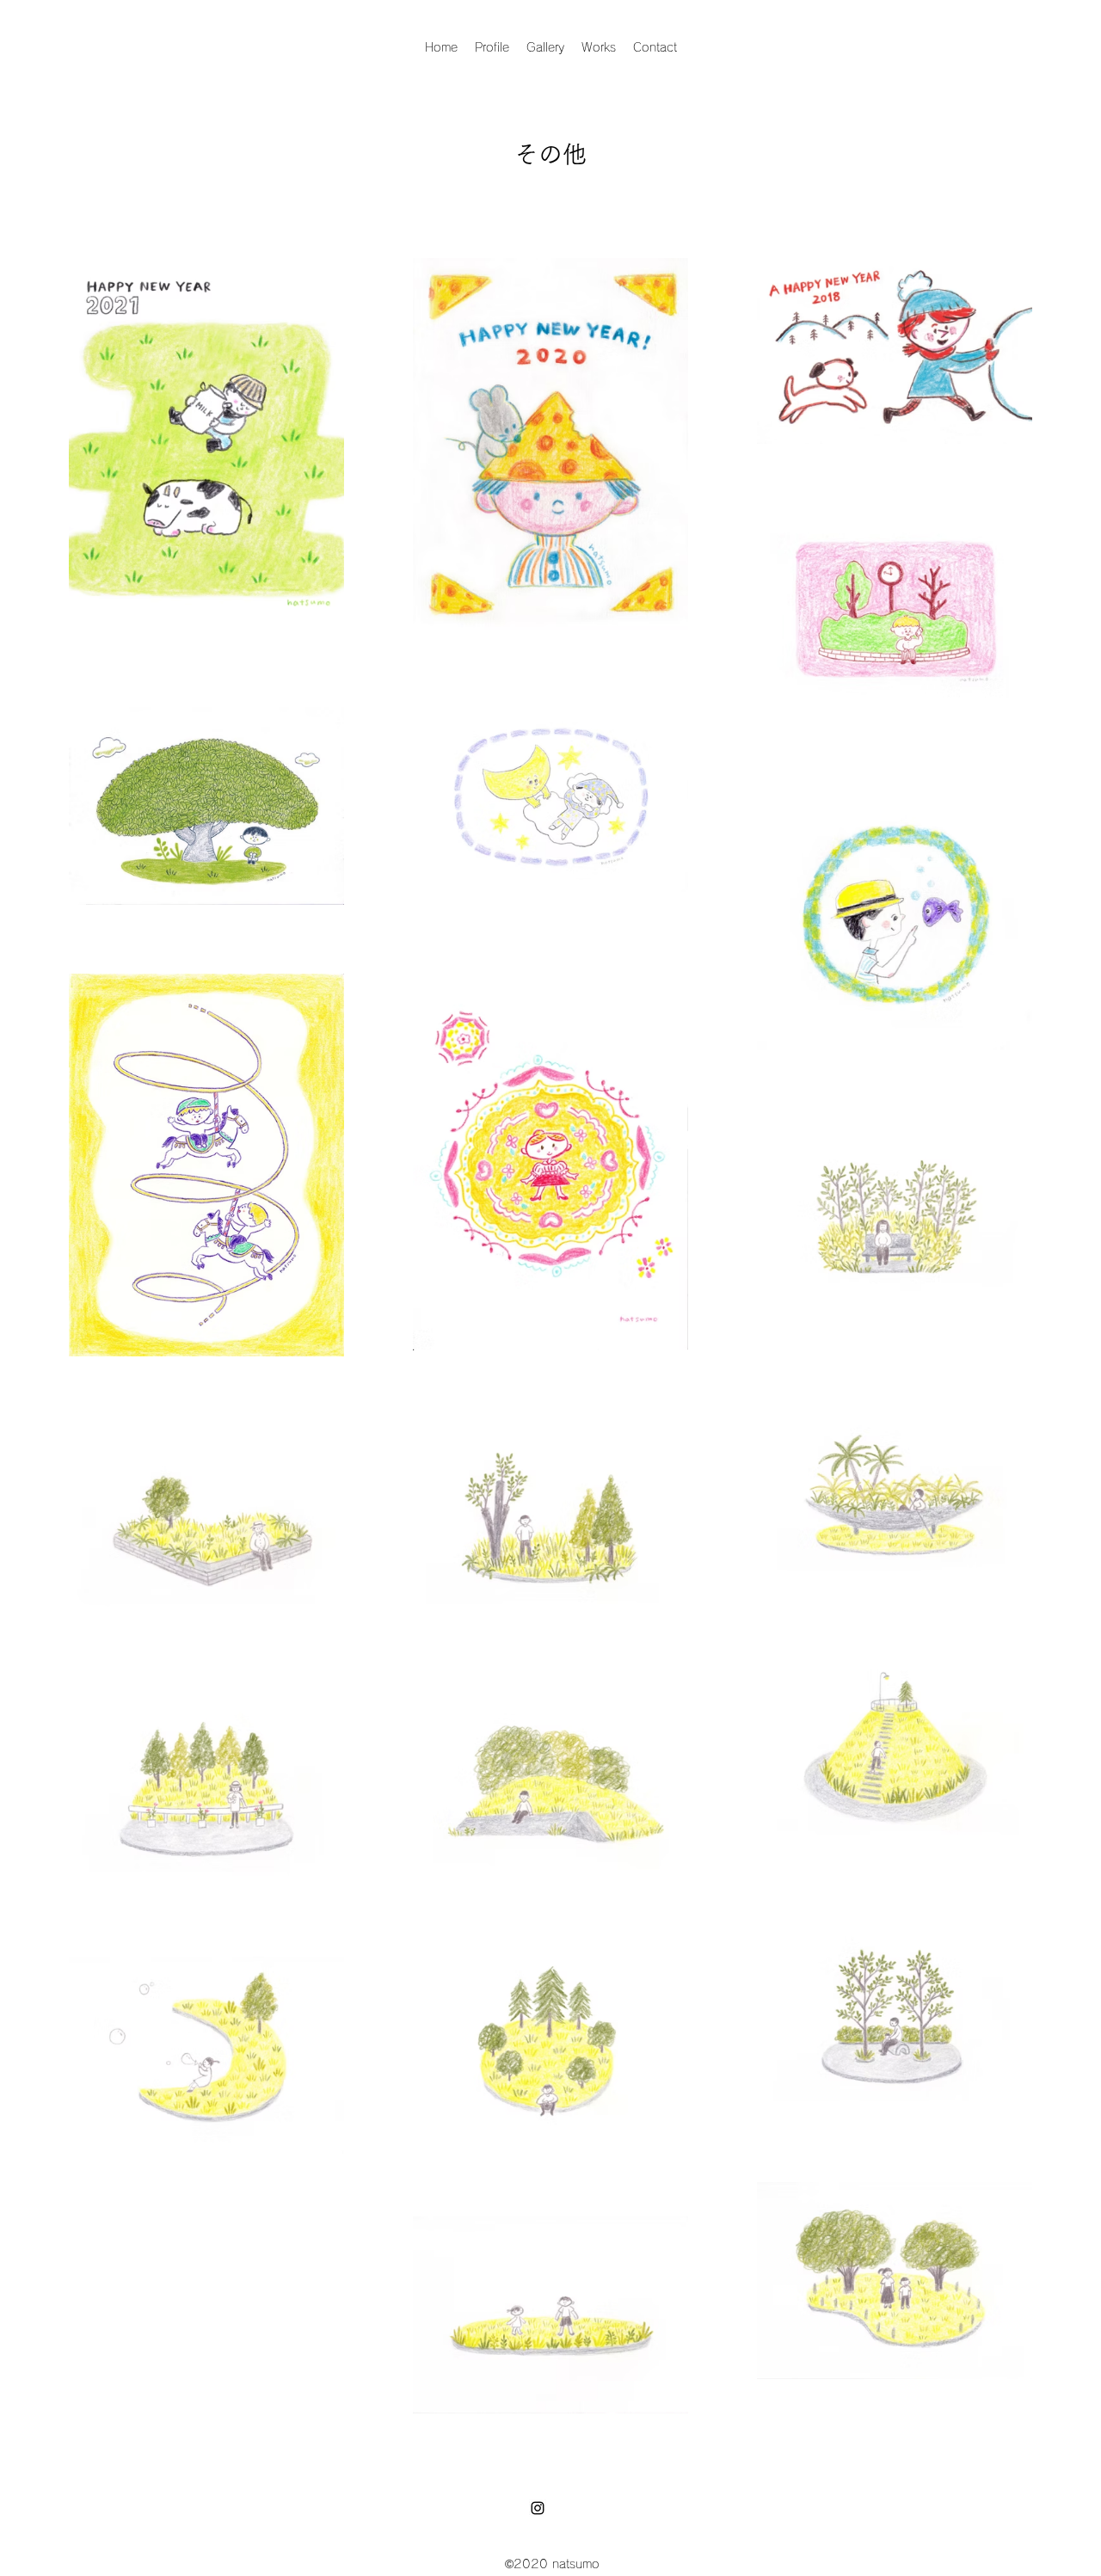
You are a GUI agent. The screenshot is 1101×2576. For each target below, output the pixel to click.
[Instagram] (538, 2508)
